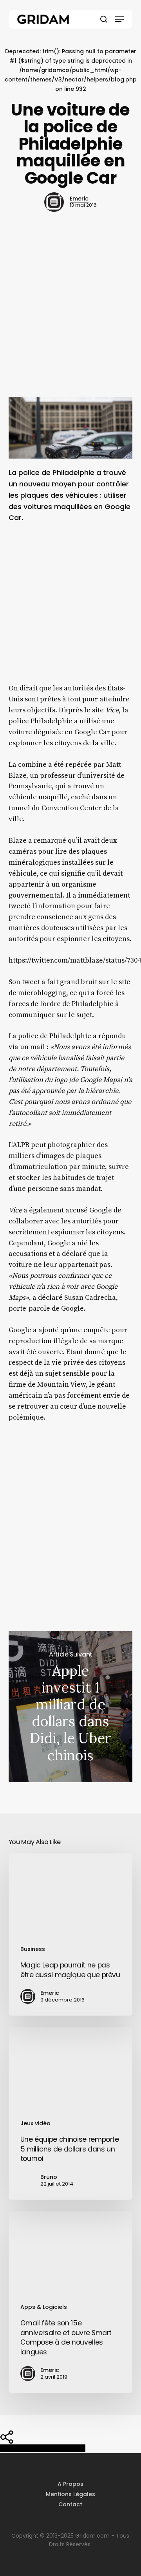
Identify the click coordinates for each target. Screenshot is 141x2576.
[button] (119, 19)
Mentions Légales (70, 2494)
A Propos (70, 2484)
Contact (70, 2504)
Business (33, 1949)
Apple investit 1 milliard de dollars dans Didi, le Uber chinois (71, 1707)
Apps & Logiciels (44, 2307)
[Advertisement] (70, 318)
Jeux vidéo (35, 2123)
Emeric (79, 199)
